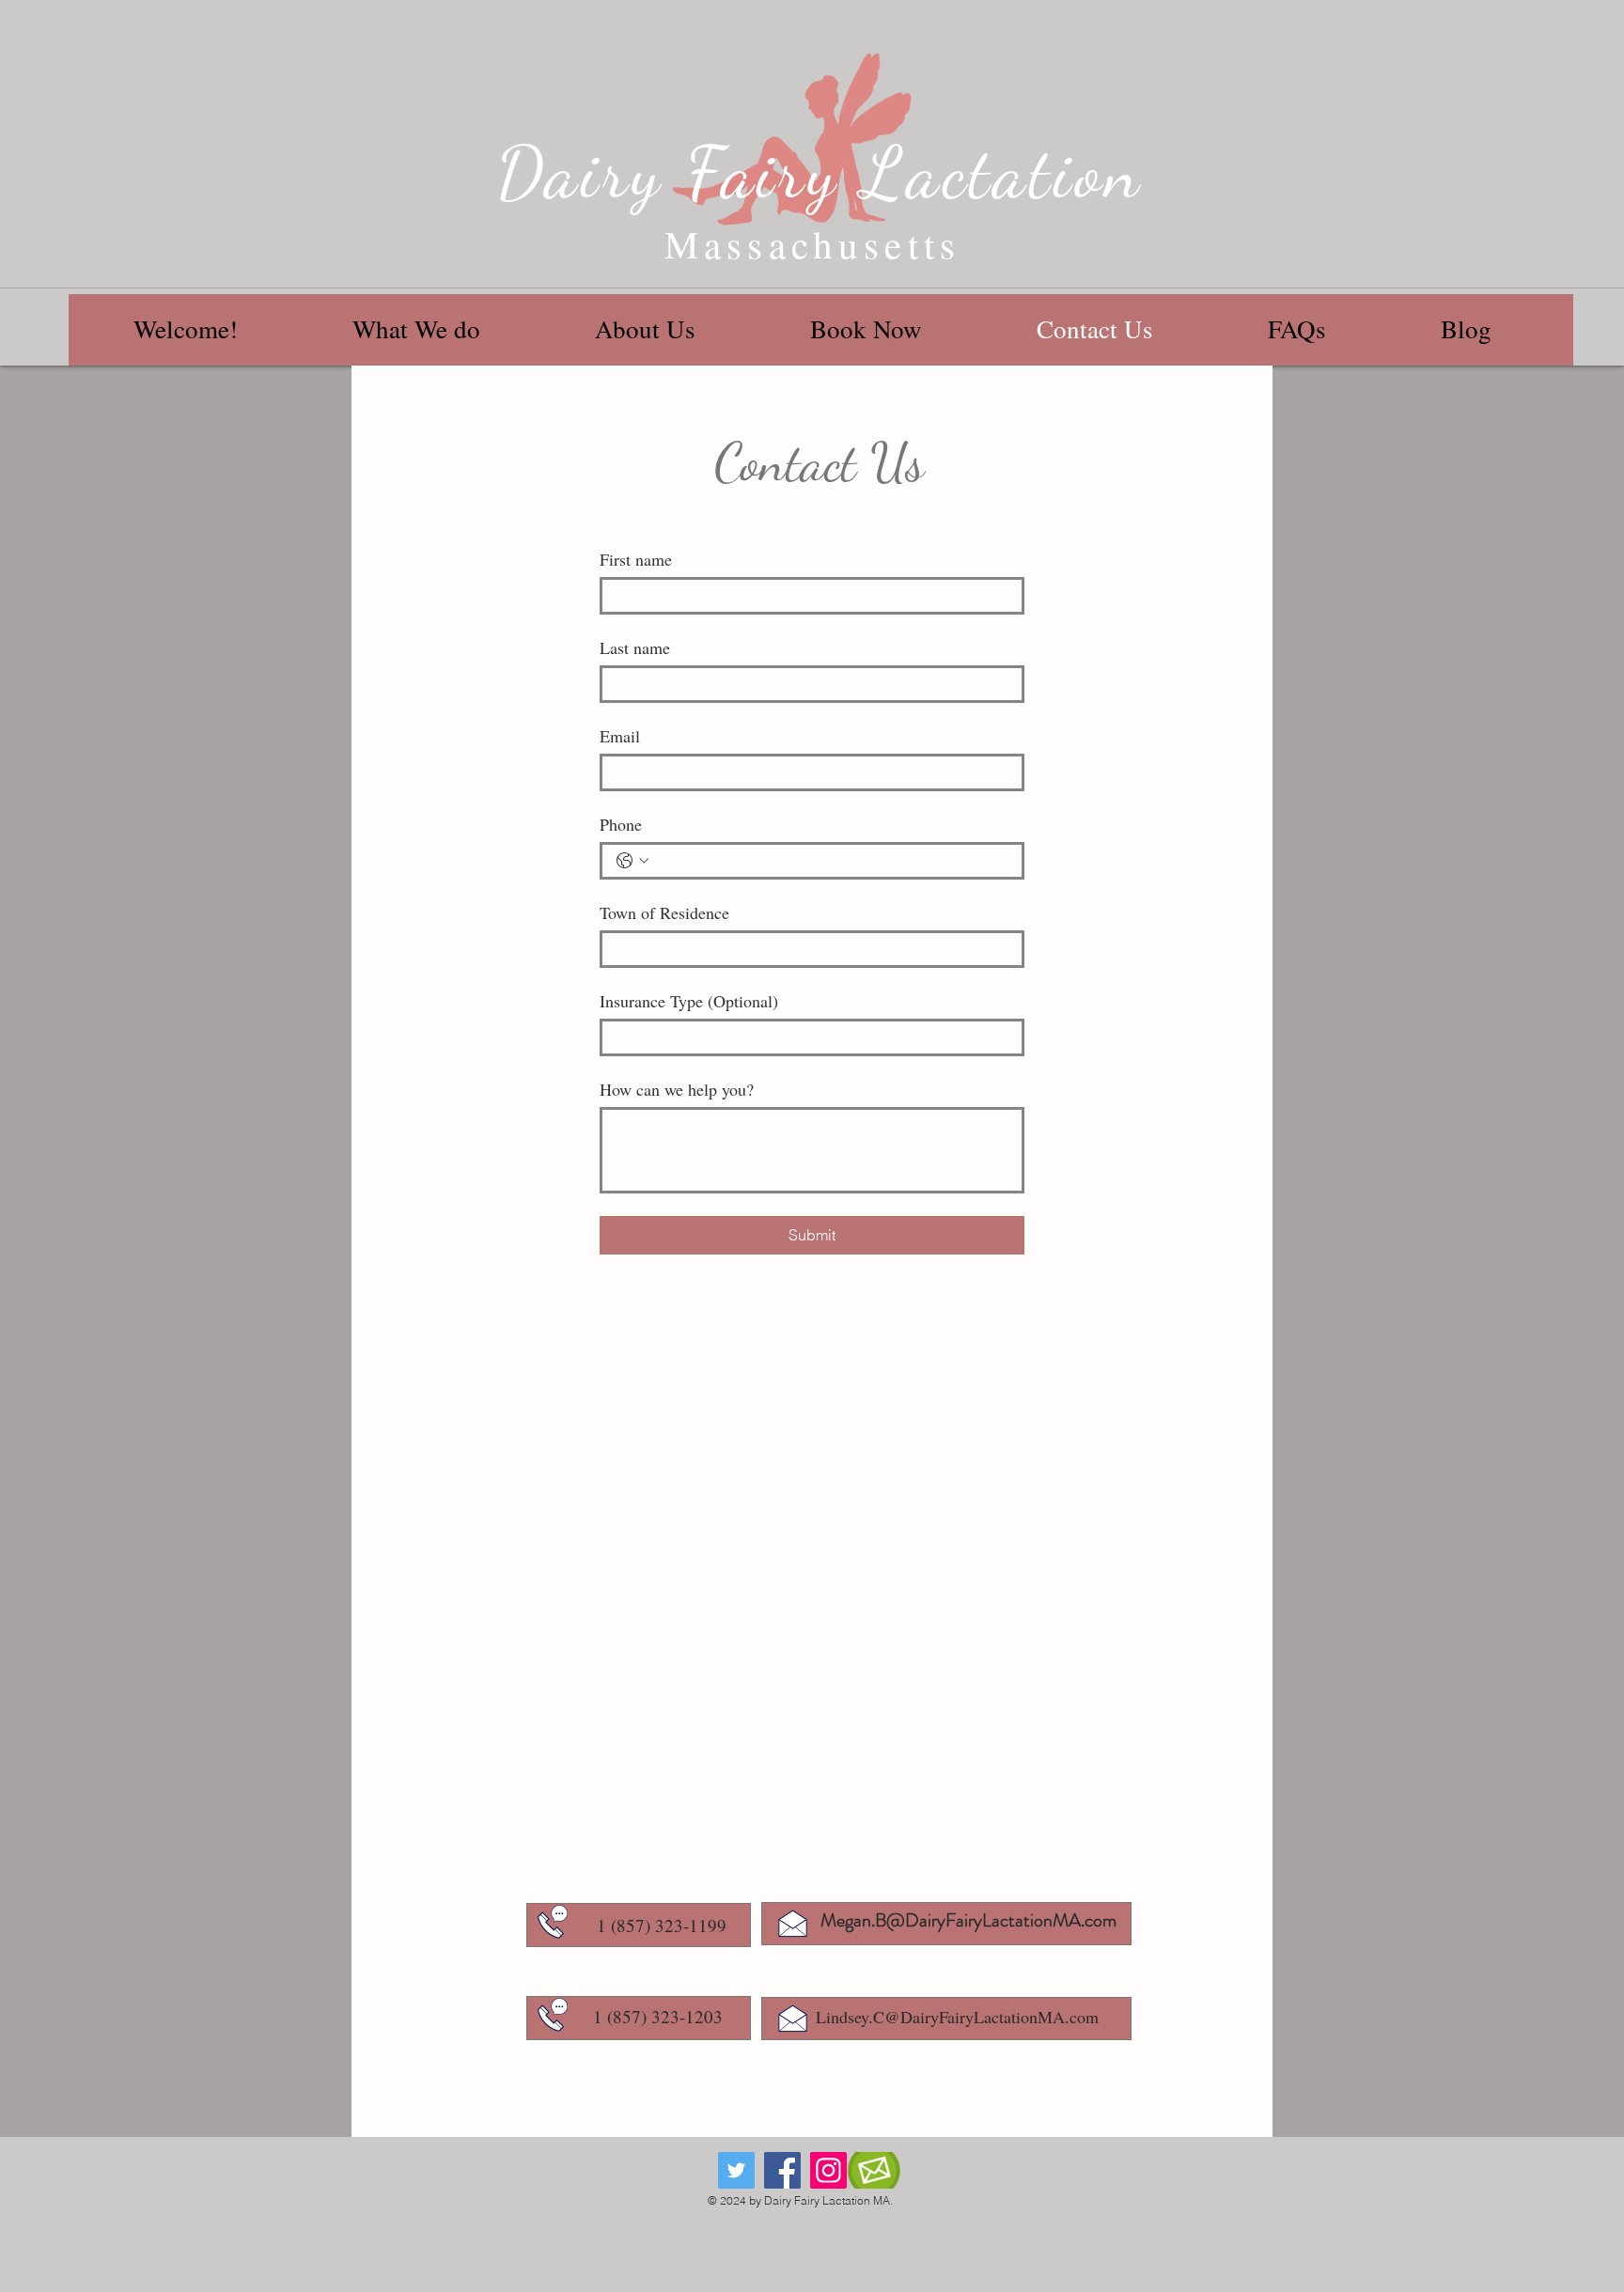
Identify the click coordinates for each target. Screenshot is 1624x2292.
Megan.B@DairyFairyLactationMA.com (968, 1920)
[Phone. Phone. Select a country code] (632, 861)
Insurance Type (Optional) (689, 1001)
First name (636, 559)
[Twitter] (736, 2170)
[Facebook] (782, 2170)
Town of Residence (664, 912)
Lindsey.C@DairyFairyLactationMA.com (957, 2017)
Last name (635, 647)
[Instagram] (828, 2170)
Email (620, 736)
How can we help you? (677, 1089)
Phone (621, 824)
